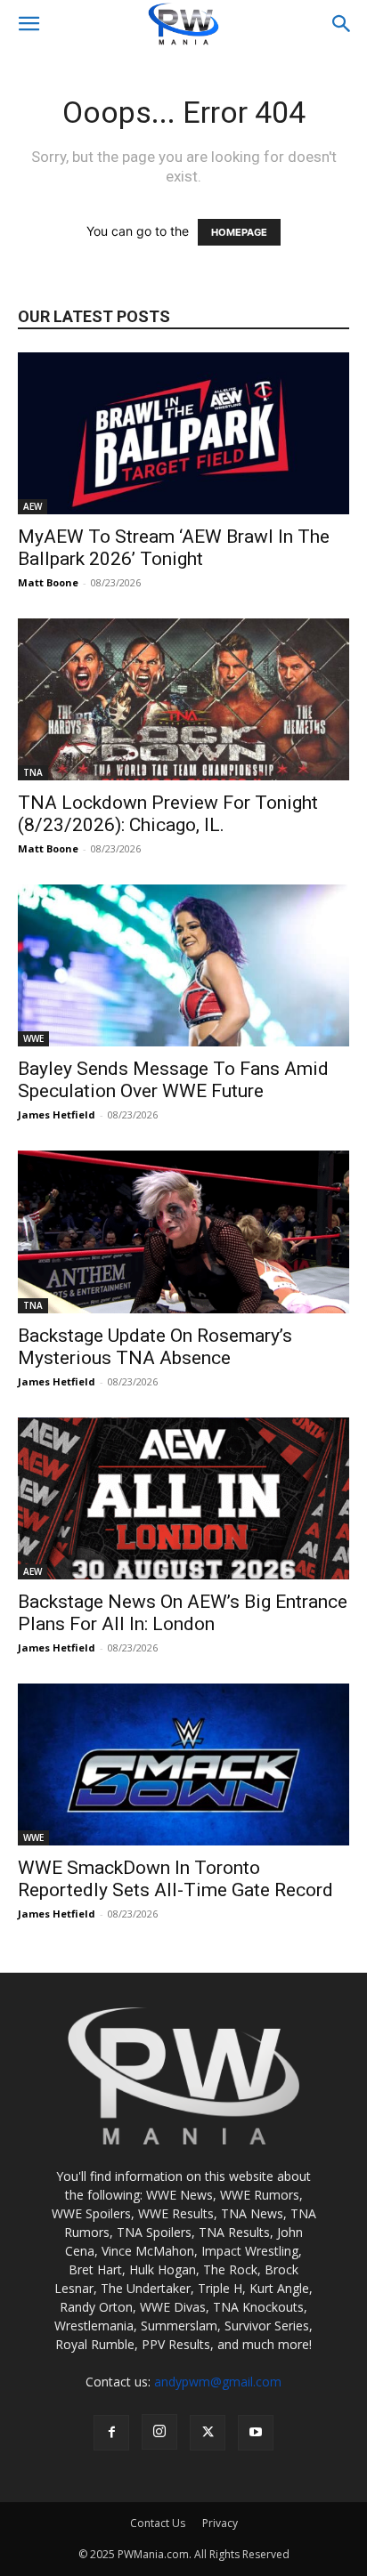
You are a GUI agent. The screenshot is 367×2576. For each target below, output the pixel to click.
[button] (29, 24)
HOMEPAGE (239, 232)
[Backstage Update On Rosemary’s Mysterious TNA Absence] (183, 1231)
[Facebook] (111, 2433)
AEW (33, 506)
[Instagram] (159, 2432)
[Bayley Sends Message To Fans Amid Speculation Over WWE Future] (183, 965)
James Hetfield (57, 1114)
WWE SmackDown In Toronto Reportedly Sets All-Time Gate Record (175, 1879)
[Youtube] (256, 2433)
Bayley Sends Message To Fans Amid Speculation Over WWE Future (173, 1080)
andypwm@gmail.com (218, 2382)
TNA (33, 772)
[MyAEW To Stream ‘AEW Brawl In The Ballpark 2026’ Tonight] (183, 433)
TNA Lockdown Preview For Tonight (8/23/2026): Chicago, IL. (168, 814)
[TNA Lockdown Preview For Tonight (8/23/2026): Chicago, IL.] (183, 699)
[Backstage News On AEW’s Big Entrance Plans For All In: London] (183, 1498)
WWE (33, 1038)
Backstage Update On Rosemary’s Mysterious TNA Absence (155, 1347)
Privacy (220, 2523)
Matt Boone (48, 582)
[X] (208, 2433)
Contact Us (158, 2523)
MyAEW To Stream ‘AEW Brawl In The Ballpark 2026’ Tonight (174, 548)
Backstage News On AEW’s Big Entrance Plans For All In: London (183, 1613)
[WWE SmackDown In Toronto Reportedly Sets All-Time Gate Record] (183, 1764)
